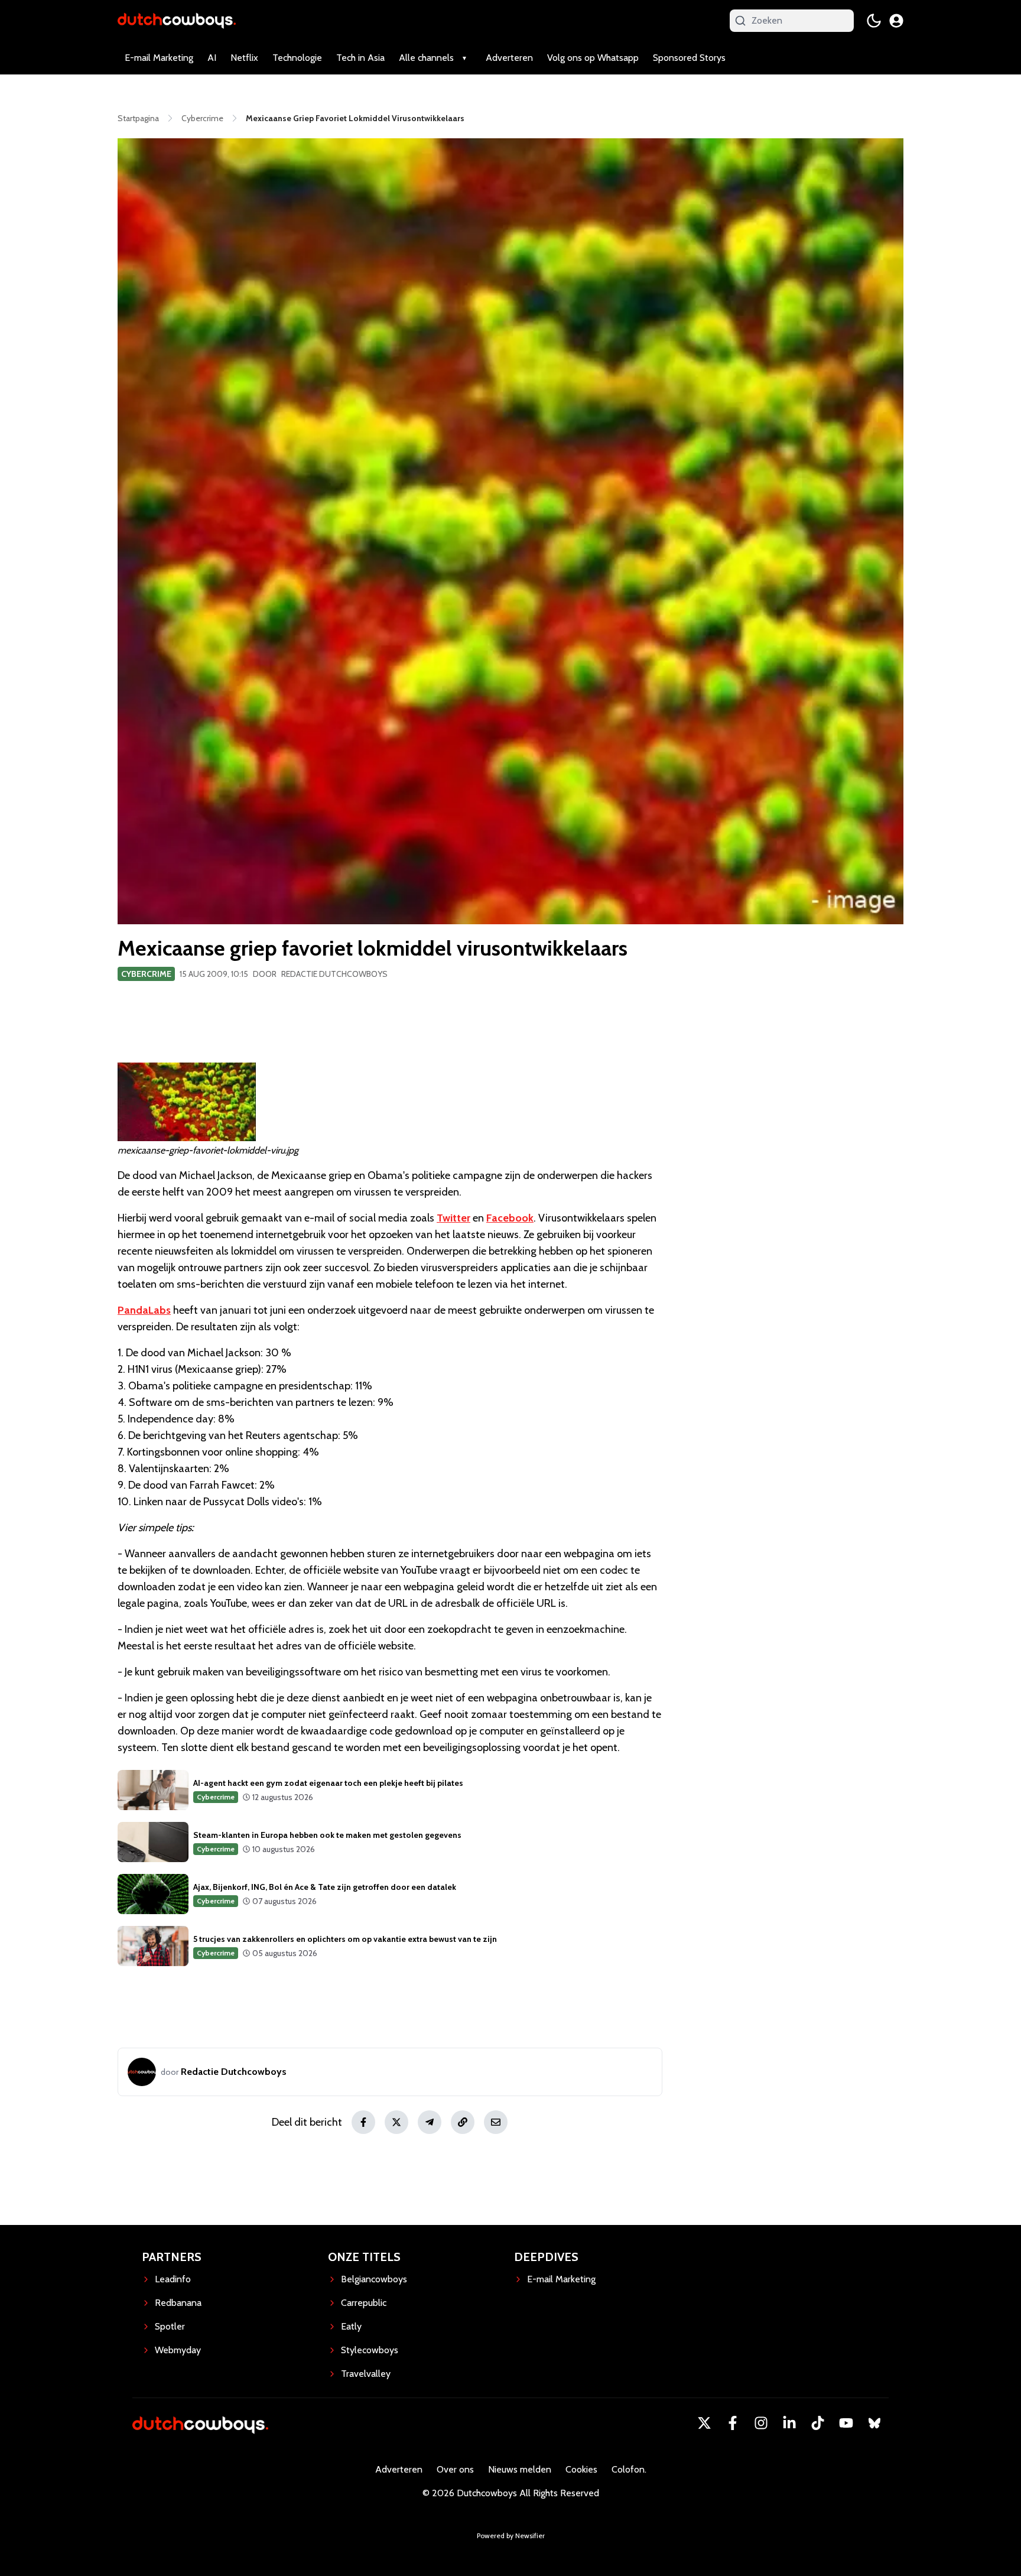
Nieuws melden (520, 2469)
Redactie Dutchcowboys (334, 974)
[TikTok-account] (818, 2423)
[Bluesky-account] (874, 2423)
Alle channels (426, 58)
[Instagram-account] (761, 2423)
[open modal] (896, 21)
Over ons (455, 2469)
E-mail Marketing (159, 58)
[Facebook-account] (733, 2423)
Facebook (510, 1218)
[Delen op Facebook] (363, 2122)
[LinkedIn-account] (789, 2423)
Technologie (297, 58)
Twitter (453, 1218)
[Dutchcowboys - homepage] (177, 20)
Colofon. (629, 2469)
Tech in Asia (360, 58)
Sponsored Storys (689, 58)
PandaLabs (144, 1310)
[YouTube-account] (846, 2423)
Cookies (581, 2469)
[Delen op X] (396, 2122)
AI (212, 58)
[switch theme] (874, 21)
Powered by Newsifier (511, 2536)
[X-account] (704, 2423)
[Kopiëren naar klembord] (463, 2122)
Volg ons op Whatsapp (593, 58)
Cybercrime (146, 974)
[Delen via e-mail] (496, 2122)
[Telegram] (430, 2122)
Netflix (244, 58)
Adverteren (509, 58)
